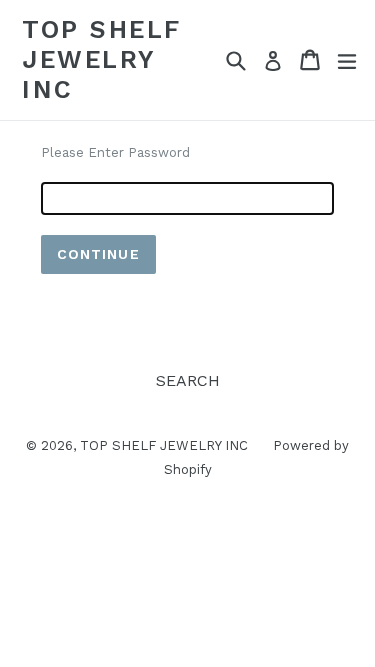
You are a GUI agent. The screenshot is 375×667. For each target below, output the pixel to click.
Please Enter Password (115, 152)
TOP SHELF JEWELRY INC (102, 59)
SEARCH (188, 380)
